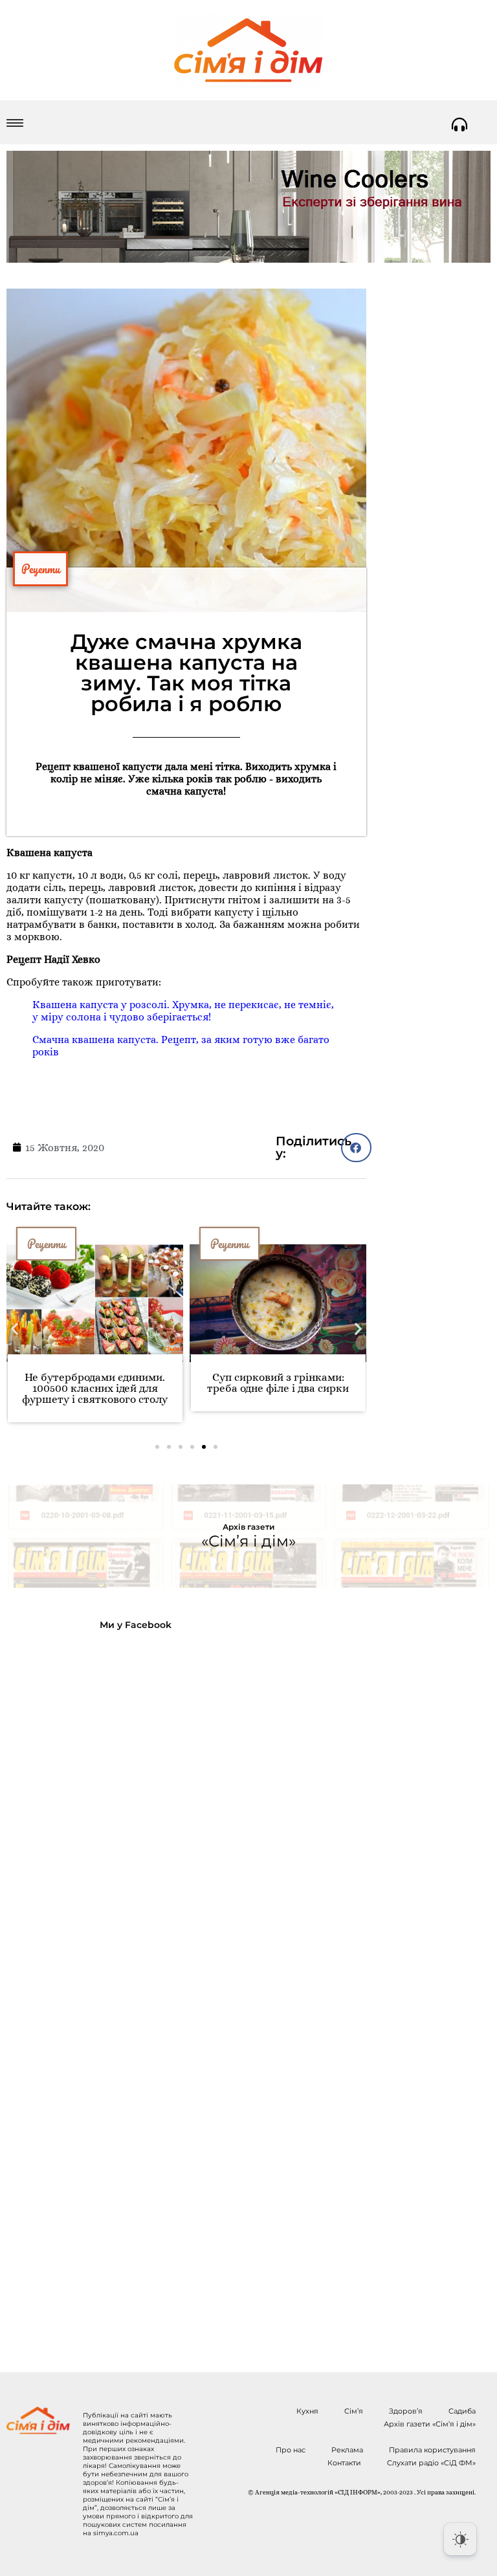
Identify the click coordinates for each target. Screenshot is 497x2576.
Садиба (462, 2411)
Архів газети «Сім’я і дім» (430, 2424)
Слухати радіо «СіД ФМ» (431, 2463)
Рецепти (40, 569)
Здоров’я (406, 2411)
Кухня (307, 2411)
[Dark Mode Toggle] (460, 2539)
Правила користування (432, 2450)
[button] (15, 1329)
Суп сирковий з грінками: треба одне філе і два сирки (278, 1383)
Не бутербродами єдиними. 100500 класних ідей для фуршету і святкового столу (95, 1388)
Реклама (347, 2450)
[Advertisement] (111, 1991)
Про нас (291, 2450)
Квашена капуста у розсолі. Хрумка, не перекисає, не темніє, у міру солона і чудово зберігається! (183, 1011)
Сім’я (354, 2411)
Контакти (344, 2463)
